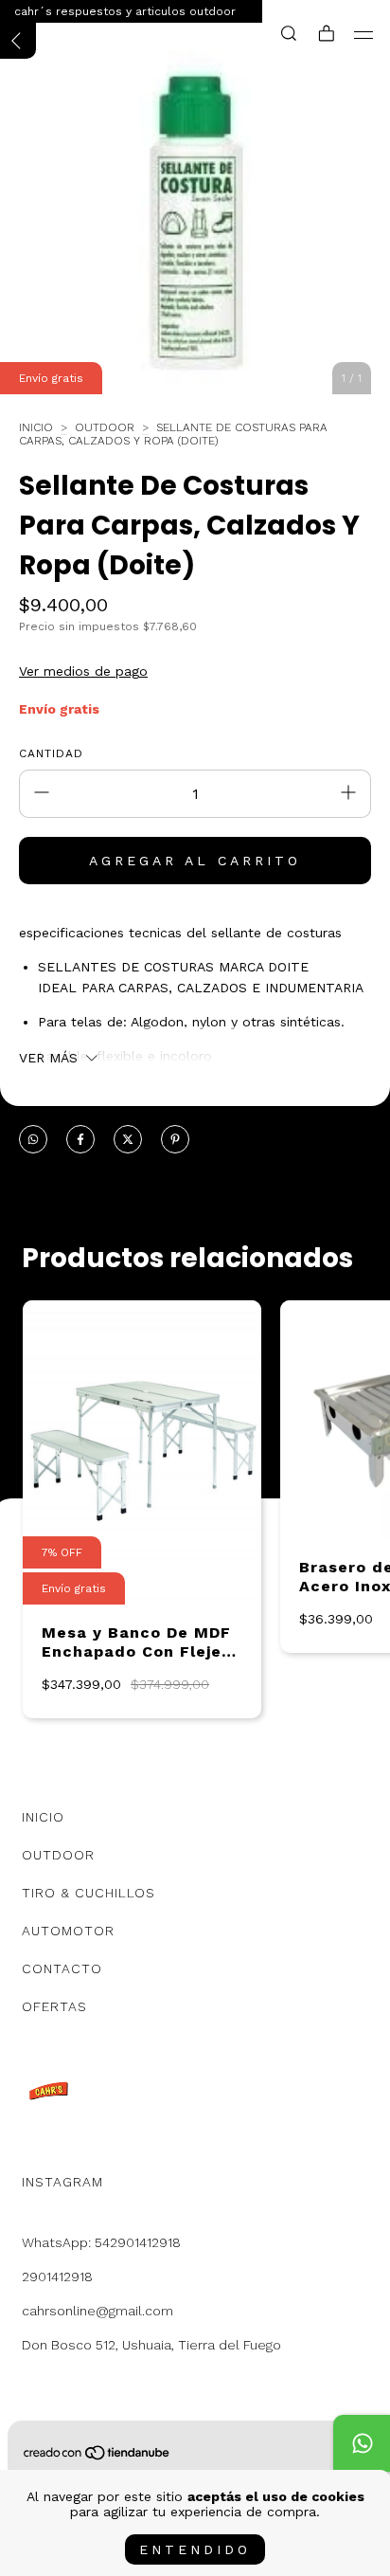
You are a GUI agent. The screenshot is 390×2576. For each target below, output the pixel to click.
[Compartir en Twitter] (128, 1140)
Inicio (36, 427)
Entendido (195, 2549)
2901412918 (57, 2277)
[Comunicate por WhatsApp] (362, 2443)
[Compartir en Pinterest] (175, 1140)
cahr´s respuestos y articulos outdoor (125, 11)
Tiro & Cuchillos (89, 1893)
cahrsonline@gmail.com (97, 2311)
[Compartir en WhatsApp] (33, 1140)
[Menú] (364, 35)
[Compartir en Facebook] (80, 1140)
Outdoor (105, 427)
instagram (62, 2182)
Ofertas (54, 2006)
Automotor (68, 1931)
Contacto (62, 1968)
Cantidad (51, 753)
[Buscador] (289, 34)
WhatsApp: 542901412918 (101, 2242)
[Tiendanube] (97, 2457)
